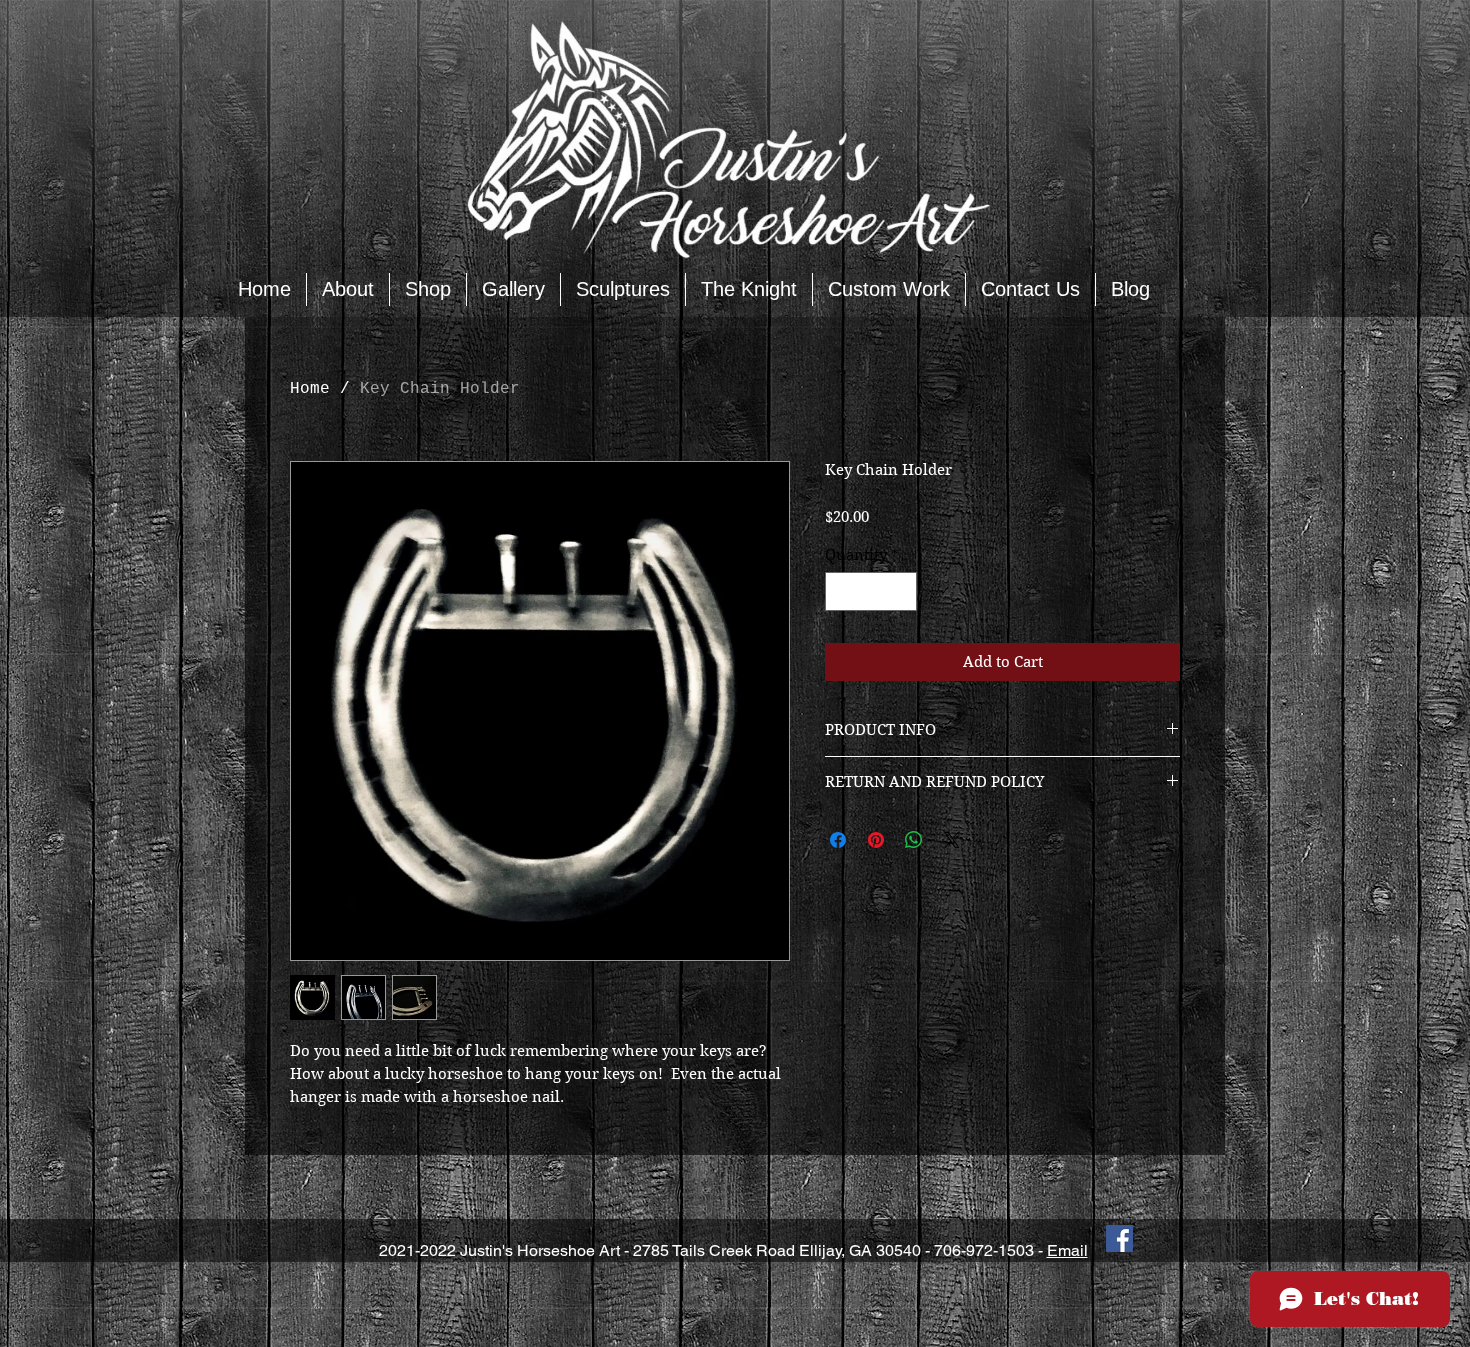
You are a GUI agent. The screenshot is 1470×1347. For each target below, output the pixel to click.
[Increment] (901, 591)
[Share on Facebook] (838, 840)
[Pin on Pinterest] (876, 840)
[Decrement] (841, 591)
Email (1067, 1250)
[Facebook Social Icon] (1119, 1238)
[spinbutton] (871, 591)
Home (310, 389)
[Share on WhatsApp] (914, 840)
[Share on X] (952, 840)
